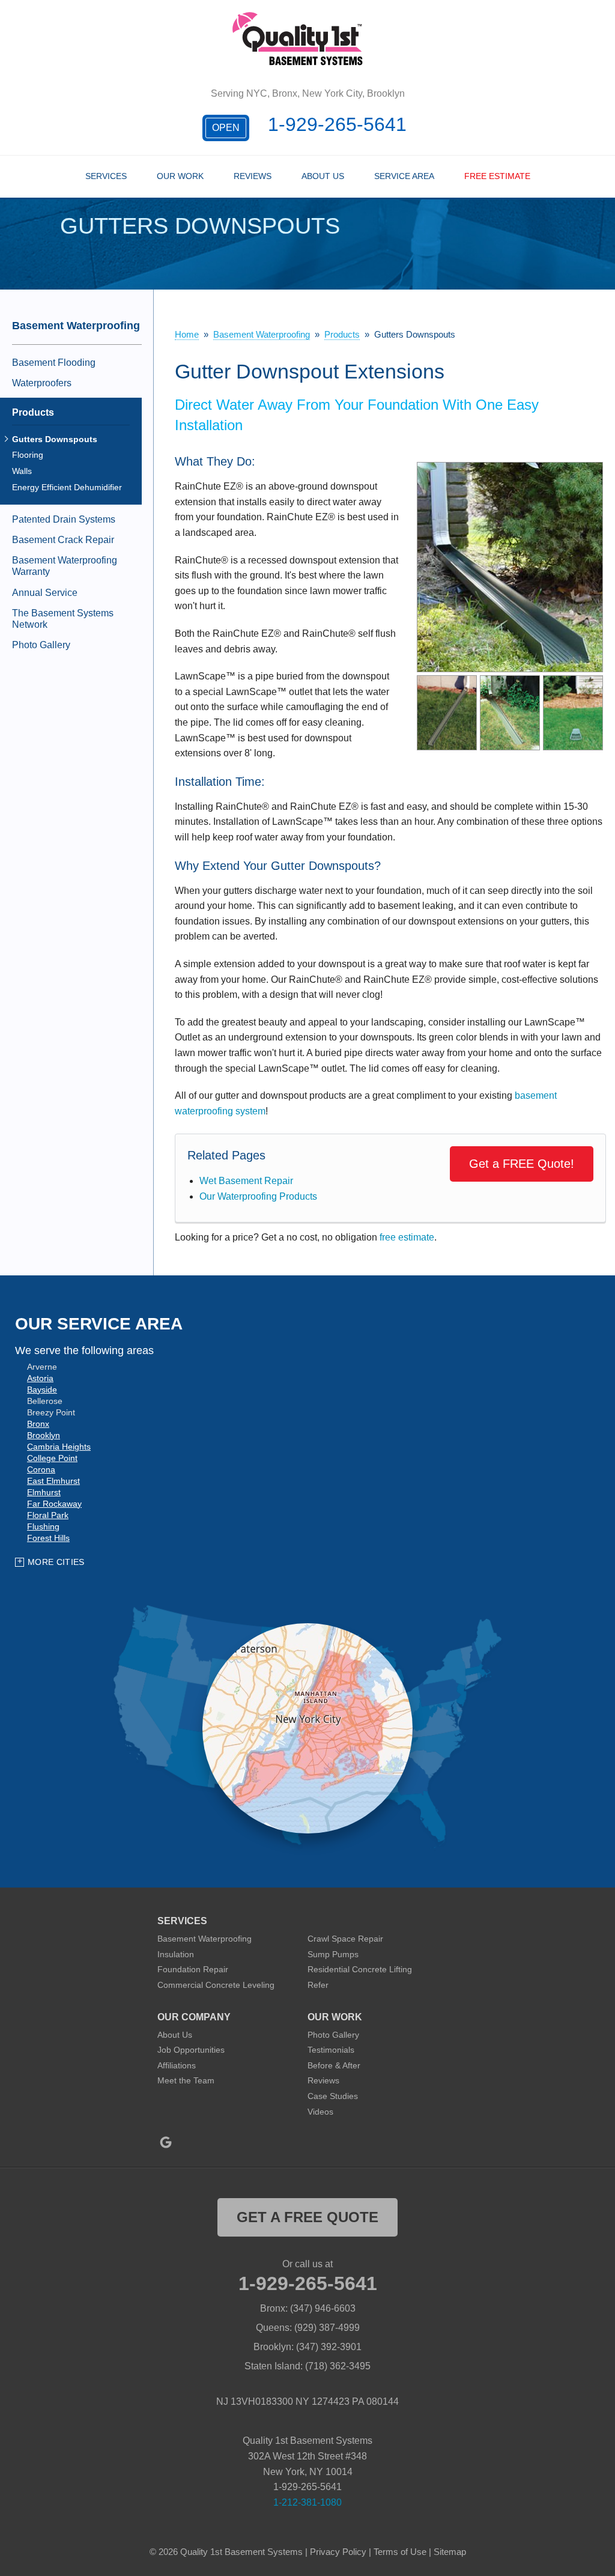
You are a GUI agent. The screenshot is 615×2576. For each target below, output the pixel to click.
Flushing (43, 1526)
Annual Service (45, 593)
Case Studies (333, 2096)
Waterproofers (42, 383)
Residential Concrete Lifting (360, 1969)
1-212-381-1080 (307, 2502)
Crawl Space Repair (345, 1939)
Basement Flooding (54, 363)
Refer (318, 1985)
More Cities (56, 1562)
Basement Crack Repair (63, 540)
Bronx (38, 1424)
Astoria (40, 1378)
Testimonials (331, 2050)
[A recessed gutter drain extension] (510, 712)
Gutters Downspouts (55, 439)
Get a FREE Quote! (522, 1164)
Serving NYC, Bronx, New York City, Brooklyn (308, 93)
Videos (320, 2112)
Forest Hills (48, 1538)
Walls (22, 471)
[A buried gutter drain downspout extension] (573, 712)
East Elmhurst (53, 1481)
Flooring (28, 455)
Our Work (180, 176)
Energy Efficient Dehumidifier (67, 487)
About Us (323, 176)
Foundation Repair (193, 1969)
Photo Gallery (41, 645)
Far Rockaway (54, 1504)
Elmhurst (44, 1492)
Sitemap (450, 2552)
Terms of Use (400, 2552)
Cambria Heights (59, 1447)
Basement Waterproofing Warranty (65, 566)
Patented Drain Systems (64, 519)
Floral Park (48, 1515)
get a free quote (307, 2217)
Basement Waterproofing (76, 326)
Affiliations (177, 2065)
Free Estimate (497, 176)
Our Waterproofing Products (258, 1196)
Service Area (404, 176)
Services (106, 176)
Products (33, 412)
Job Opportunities (191, 2050)
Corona (41, 1469)
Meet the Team (186, 2080)
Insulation (176, 1954)
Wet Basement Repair (246, 1181)
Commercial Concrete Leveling (216, 1985)
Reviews (253, 176)
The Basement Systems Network (63, 619)
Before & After (334, 2065)
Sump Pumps (333, 1954)
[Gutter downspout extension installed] (510, 567)
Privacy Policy (338, 2552)
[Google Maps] (166, 2142)
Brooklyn (44, 1435)
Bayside (42, 1390)
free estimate (407, 1237)
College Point (52, 1458)
